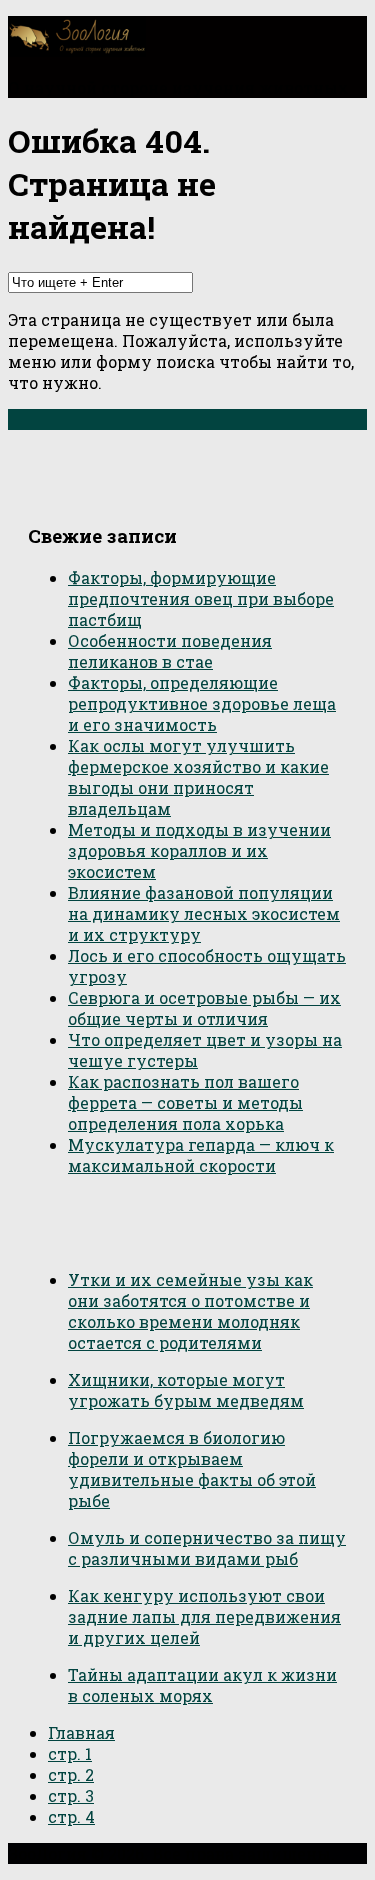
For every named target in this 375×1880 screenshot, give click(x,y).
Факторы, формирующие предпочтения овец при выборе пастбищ (201, 598)
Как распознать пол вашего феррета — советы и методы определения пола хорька (185, 1102)
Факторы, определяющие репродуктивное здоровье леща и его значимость (202, 703)
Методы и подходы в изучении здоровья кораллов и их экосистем (199, 850)
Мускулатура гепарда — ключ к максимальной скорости (201, 1155)
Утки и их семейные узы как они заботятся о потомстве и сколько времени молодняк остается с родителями (190, 1311)
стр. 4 (71, 1816)
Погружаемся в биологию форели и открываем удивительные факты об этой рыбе (192, 1469)
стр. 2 (71, 1774)
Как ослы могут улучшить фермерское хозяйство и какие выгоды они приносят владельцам (198, 777)
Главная (81, 1732)
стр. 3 (71, 1795)
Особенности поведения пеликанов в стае (170, 651)
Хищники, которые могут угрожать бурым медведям (186, 1390)
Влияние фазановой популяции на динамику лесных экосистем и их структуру (204, 913)
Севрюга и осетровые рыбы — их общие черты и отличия (204, 1008)
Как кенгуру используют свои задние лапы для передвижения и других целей (204, 1616)
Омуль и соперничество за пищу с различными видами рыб (207, 1548)
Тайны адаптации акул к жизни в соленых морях (202, 1685)
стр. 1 (70, 1753)
